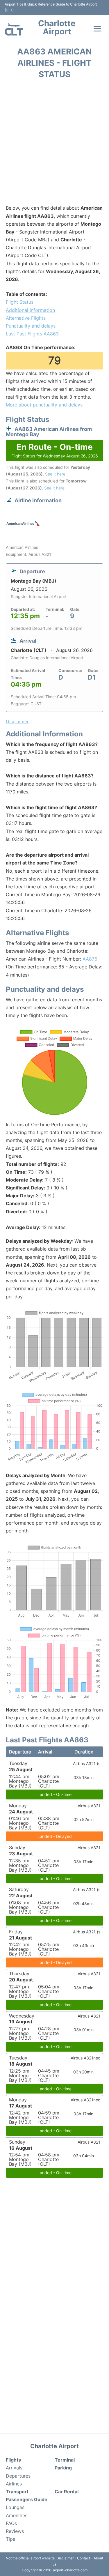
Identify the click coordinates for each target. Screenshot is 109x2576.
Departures (18, 2476)
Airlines (14, 2484)
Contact (84, 2558)
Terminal (65, 2460)
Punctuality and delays (31, 326)
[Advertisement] (54, 144)
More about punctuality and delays (44, 405)
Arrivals (14, 2468)
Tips (10, 2539)
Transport (17, 2492)
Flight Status (20, 302)
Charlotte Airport (57, 27)
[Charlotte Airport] (14, 29)
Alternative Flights (26, 318)
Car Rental (67, 2492)
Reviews (15, 2531)
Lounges (15, 2507)
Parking (63, 2468)
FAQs (11, 2523)
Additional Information (30, 310)
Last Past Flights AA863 (32, 334)
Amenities (17, 2515)
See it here (55, 474)
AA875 (90, 959)
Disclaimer (65, 2558)
